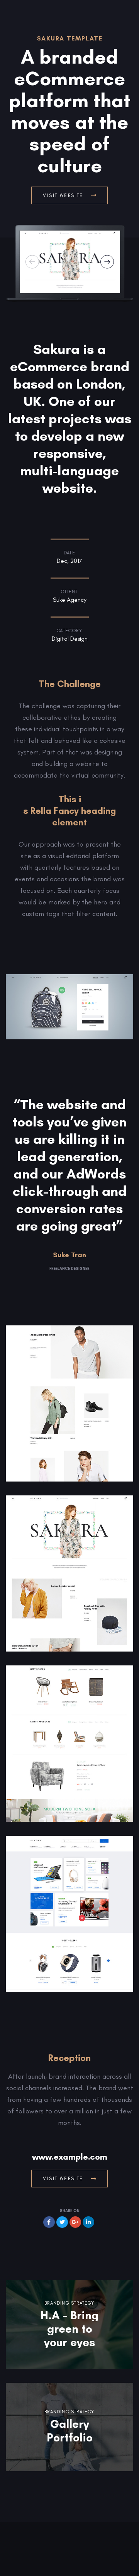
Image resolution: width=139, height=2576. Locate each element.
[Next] (107, 262)
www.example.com (70, 2157)
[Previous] (32, 262)
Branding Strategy (69, 2303)
